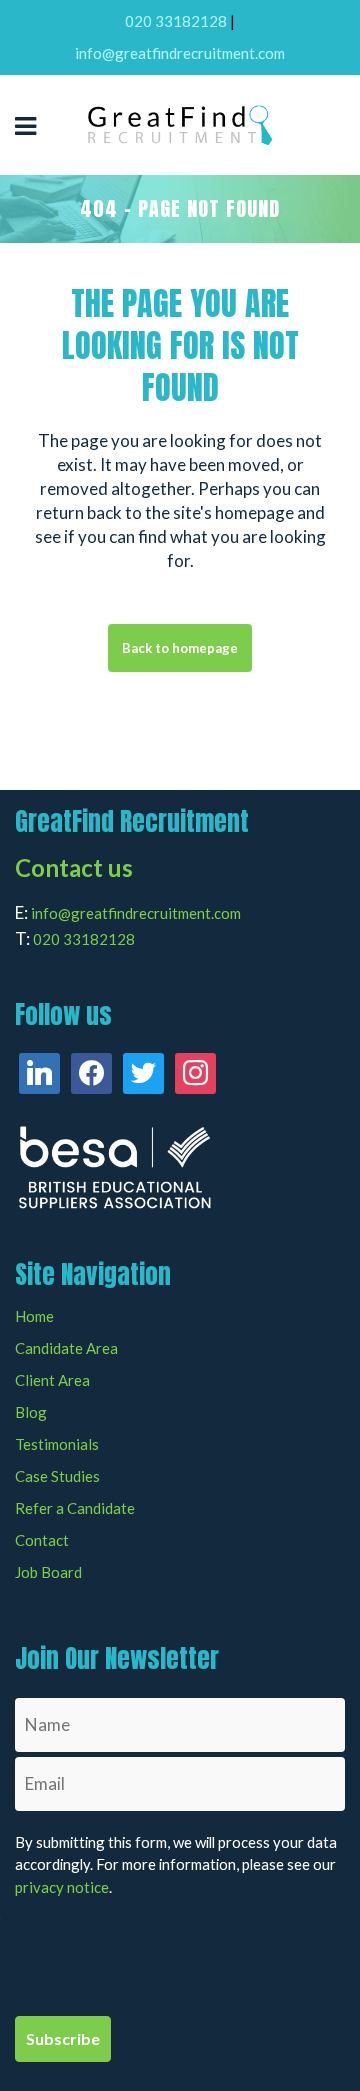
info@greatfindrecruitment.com (180, 53)
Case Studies (57, 1476)
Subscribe (63, 2038)
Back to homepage (180, 648)
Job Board (48, 1572)
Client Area (52, 1380)
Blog (31, 1412)
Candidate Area (66, 1348)
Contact (42, 1540)
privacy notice (62, 1887)
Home (34, 1316)
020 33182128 (176, 21)
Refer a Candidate (75, 1508)
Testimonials (57, 1444)
